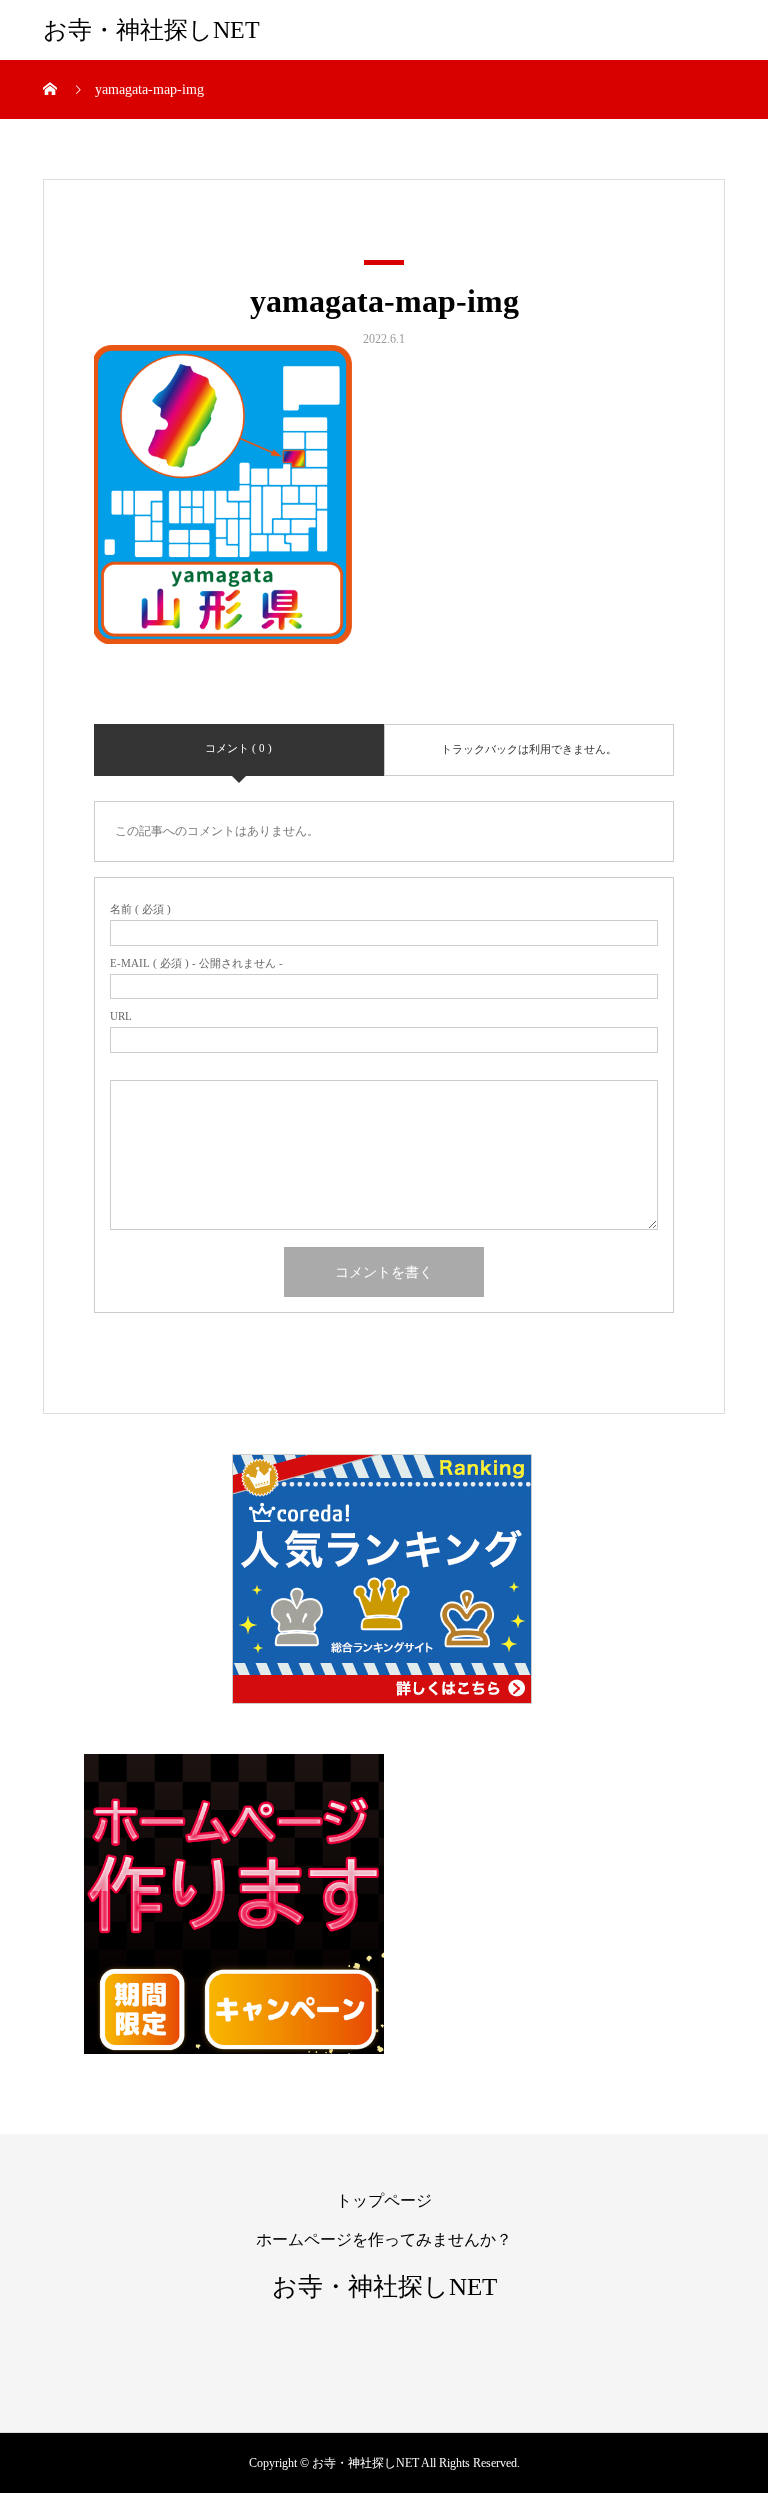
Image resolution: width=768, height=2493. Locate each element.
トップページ (384, 2200)
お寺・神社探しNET (151, 30)
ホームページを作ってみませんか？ (384, 2239)
